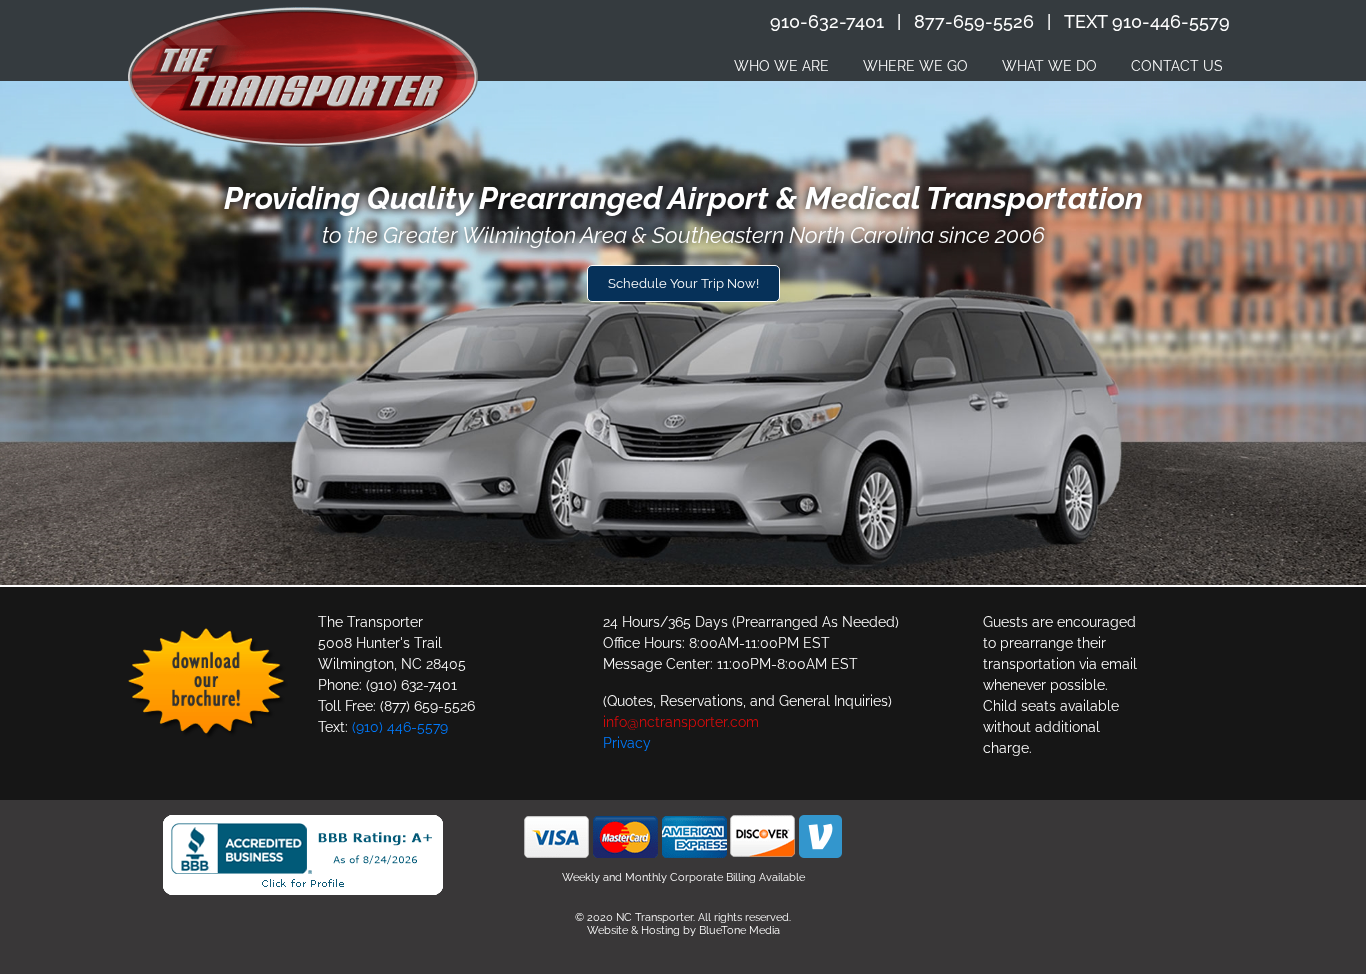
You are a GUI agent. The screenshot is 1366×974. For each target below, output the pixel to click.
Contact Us (1177, 66)
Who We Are (781, 66)
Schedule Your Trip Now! (683, 283)
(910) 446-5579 (400, 727)
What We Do (1049, 66)
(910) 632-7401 (411, 685)
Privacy (627, 743)
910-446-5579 (1171, 21)
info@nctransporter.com (681, 722)
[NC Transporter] (303, 77)
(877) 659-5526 (427, 706)
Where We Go (915, 66)
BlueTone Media (739, 930)
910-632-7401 (827, 21)
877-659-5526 (974, 21)
